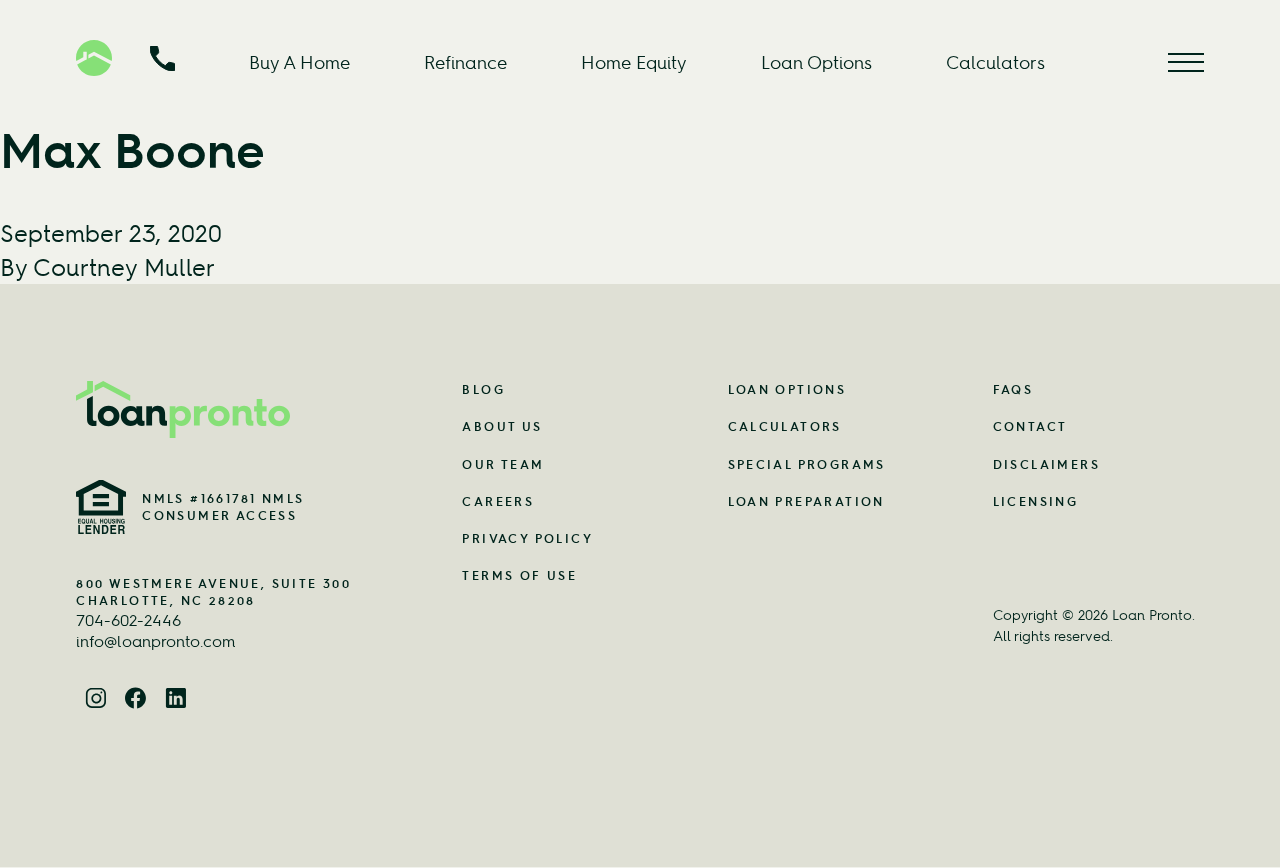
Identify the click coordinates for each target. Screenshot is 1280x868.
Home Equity (634, 62)
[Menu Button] (1186, 62)
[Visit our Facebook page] (136, 700)
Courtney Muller (124, 267)
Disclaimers (1046, 464)
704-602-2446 (128, 620)
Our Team (503, 464)
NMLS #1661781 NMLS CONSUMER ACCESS (223, 507)
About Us (502, 426)
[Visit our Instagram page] (96, 700)
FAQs (1013, 389)
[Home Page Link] (224, 409)
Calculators (995, 62)
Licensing (1036, 501)
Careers (498, 501)
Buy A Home (299, 62)
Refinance (465, 62)
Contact (1030, 426)
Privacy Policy (527, 538)
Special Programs (807, 464)
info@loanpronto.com (156, 641)
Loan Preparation (806, 501)
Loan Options (816, 62)
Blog (483, 389)
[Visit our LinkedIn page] (176, 700)
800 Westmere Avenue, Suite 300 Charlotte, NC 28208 (213, 592)
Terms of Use (519, 575)
